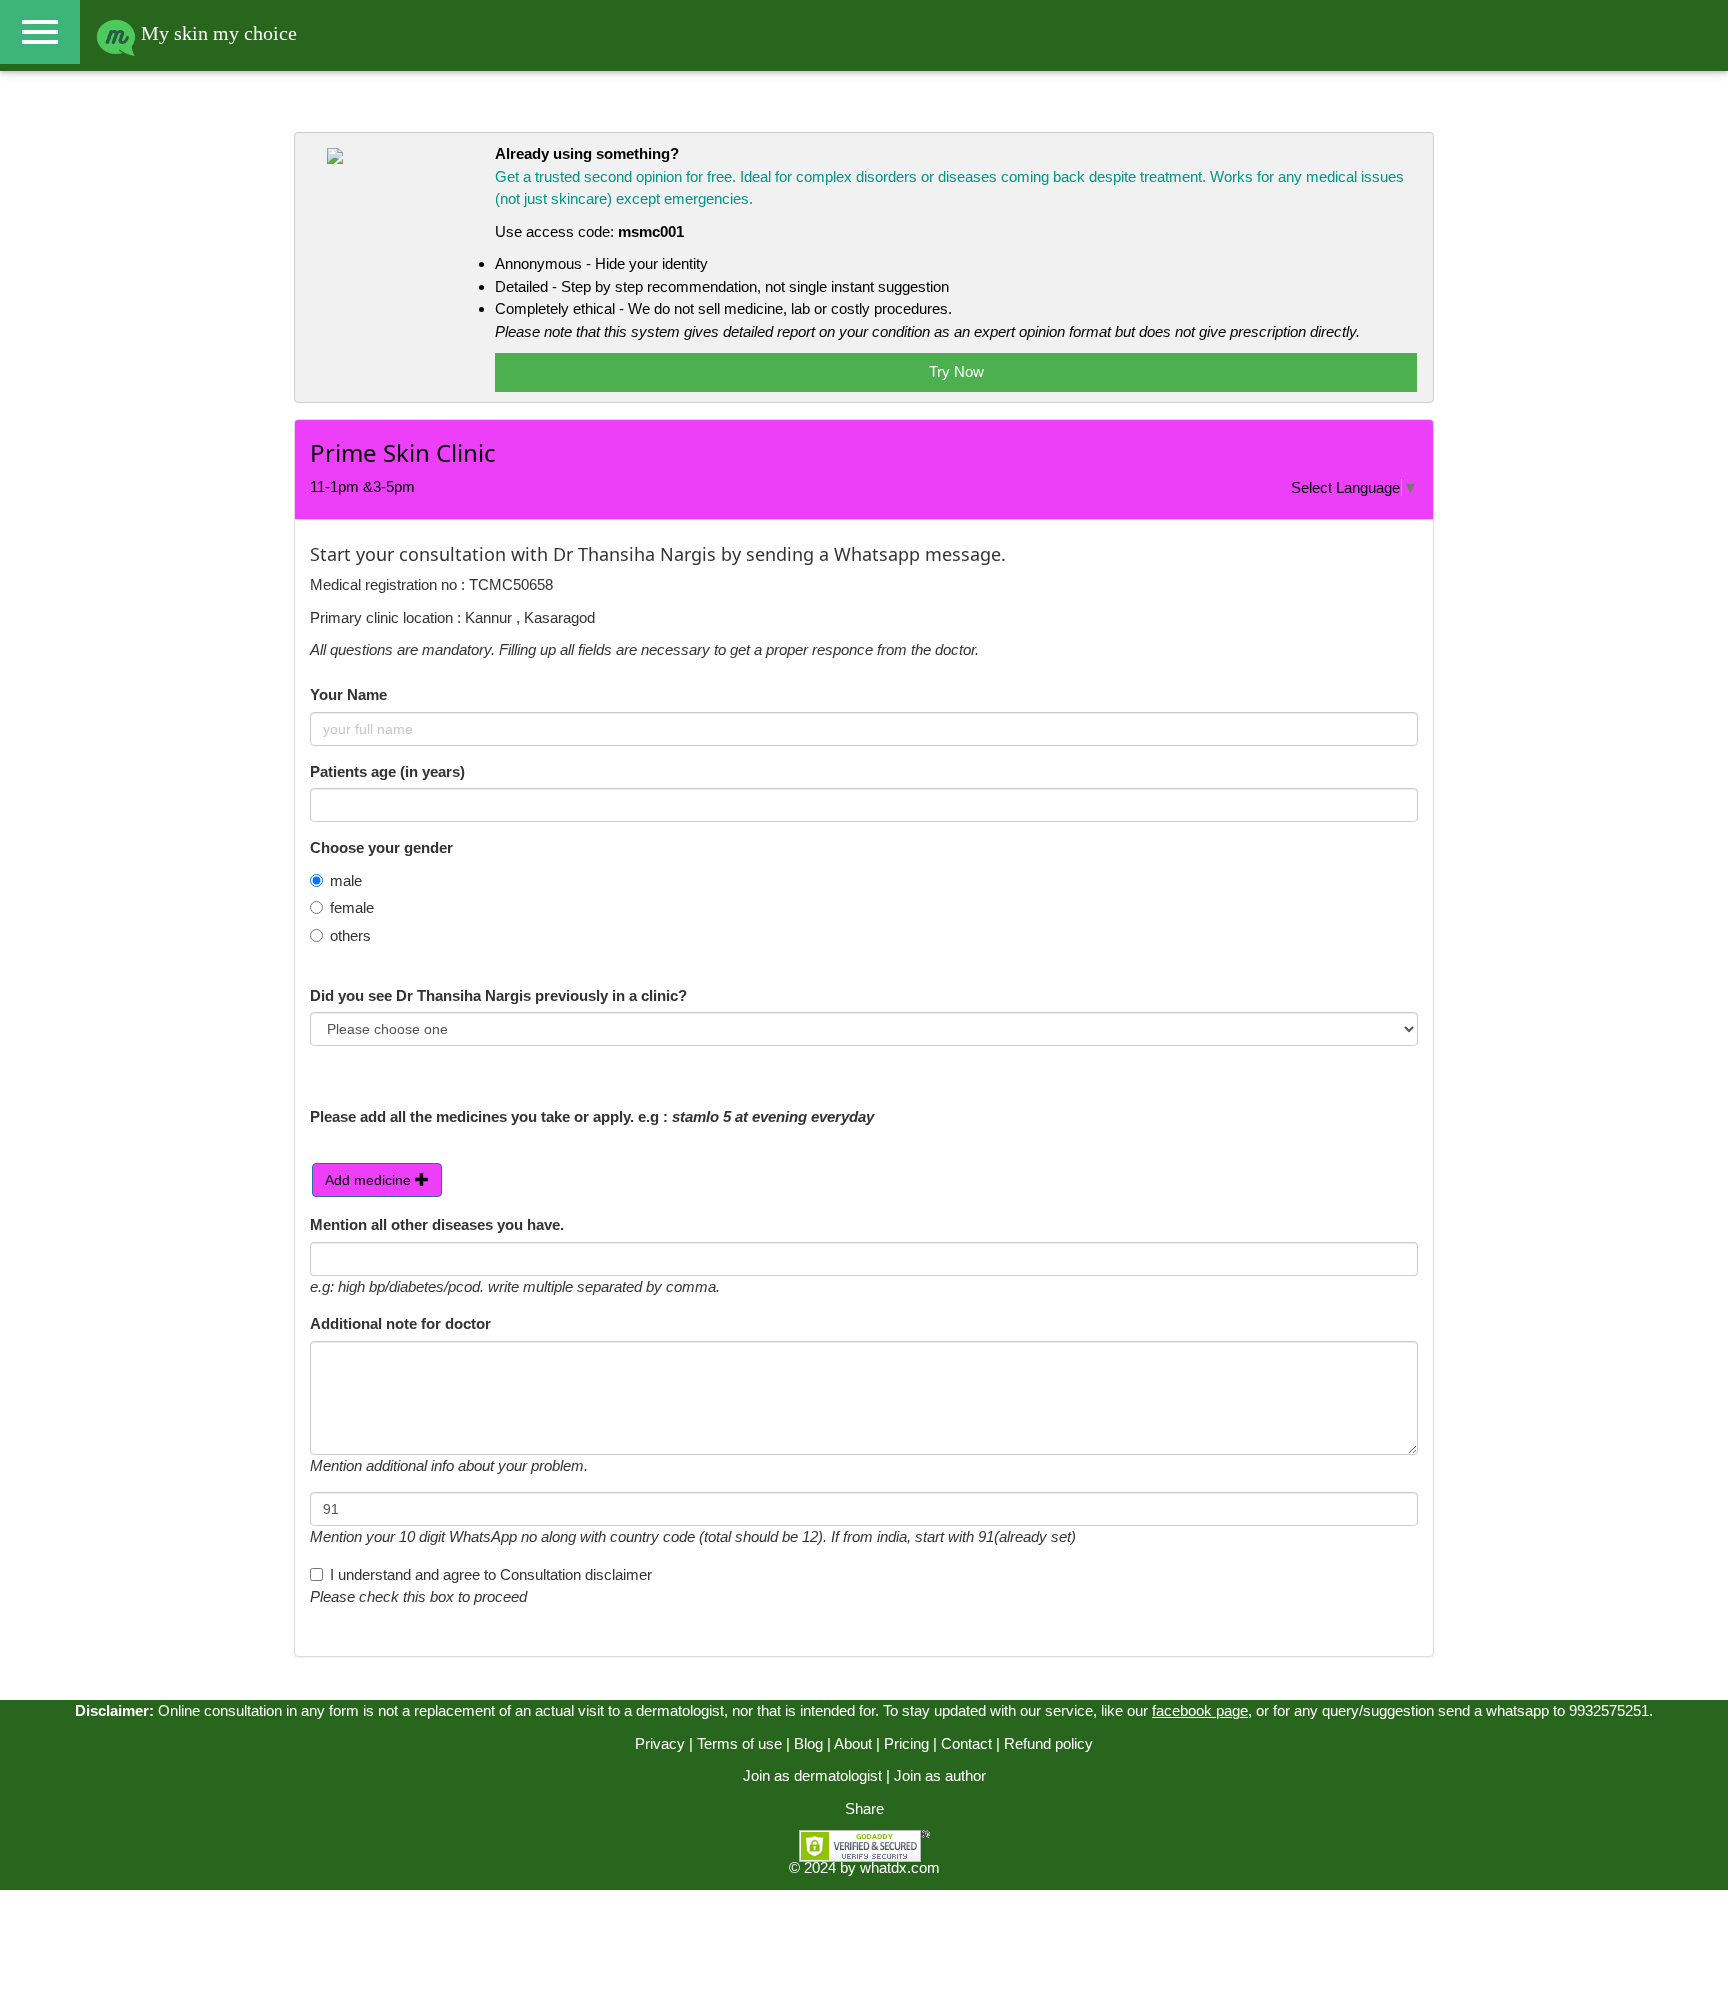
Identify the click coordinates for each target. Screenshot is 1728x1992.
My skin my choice (216, 33)
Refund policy (1048, 1743)
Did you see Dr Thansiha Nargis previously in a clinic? (498, 995)
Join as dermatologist (812, 1775)
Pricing (906, 1743)
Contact (966, 1743)
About (853, 1743)
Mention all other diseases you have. (437, 1224)
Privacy (660, 1743)
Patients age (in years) (387, 771)
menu (40, 32)
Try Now (956, 371)
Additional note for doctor (400, 1323)
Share (864, 1808)
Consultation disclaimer (576, 1574)
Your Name (348, 694)
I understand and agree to (491, 1574)
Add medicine (370, 1180)
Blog (808, 1743)
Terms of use (739, 1743)
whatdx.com (900, 1867)
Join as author (940, 1775)
